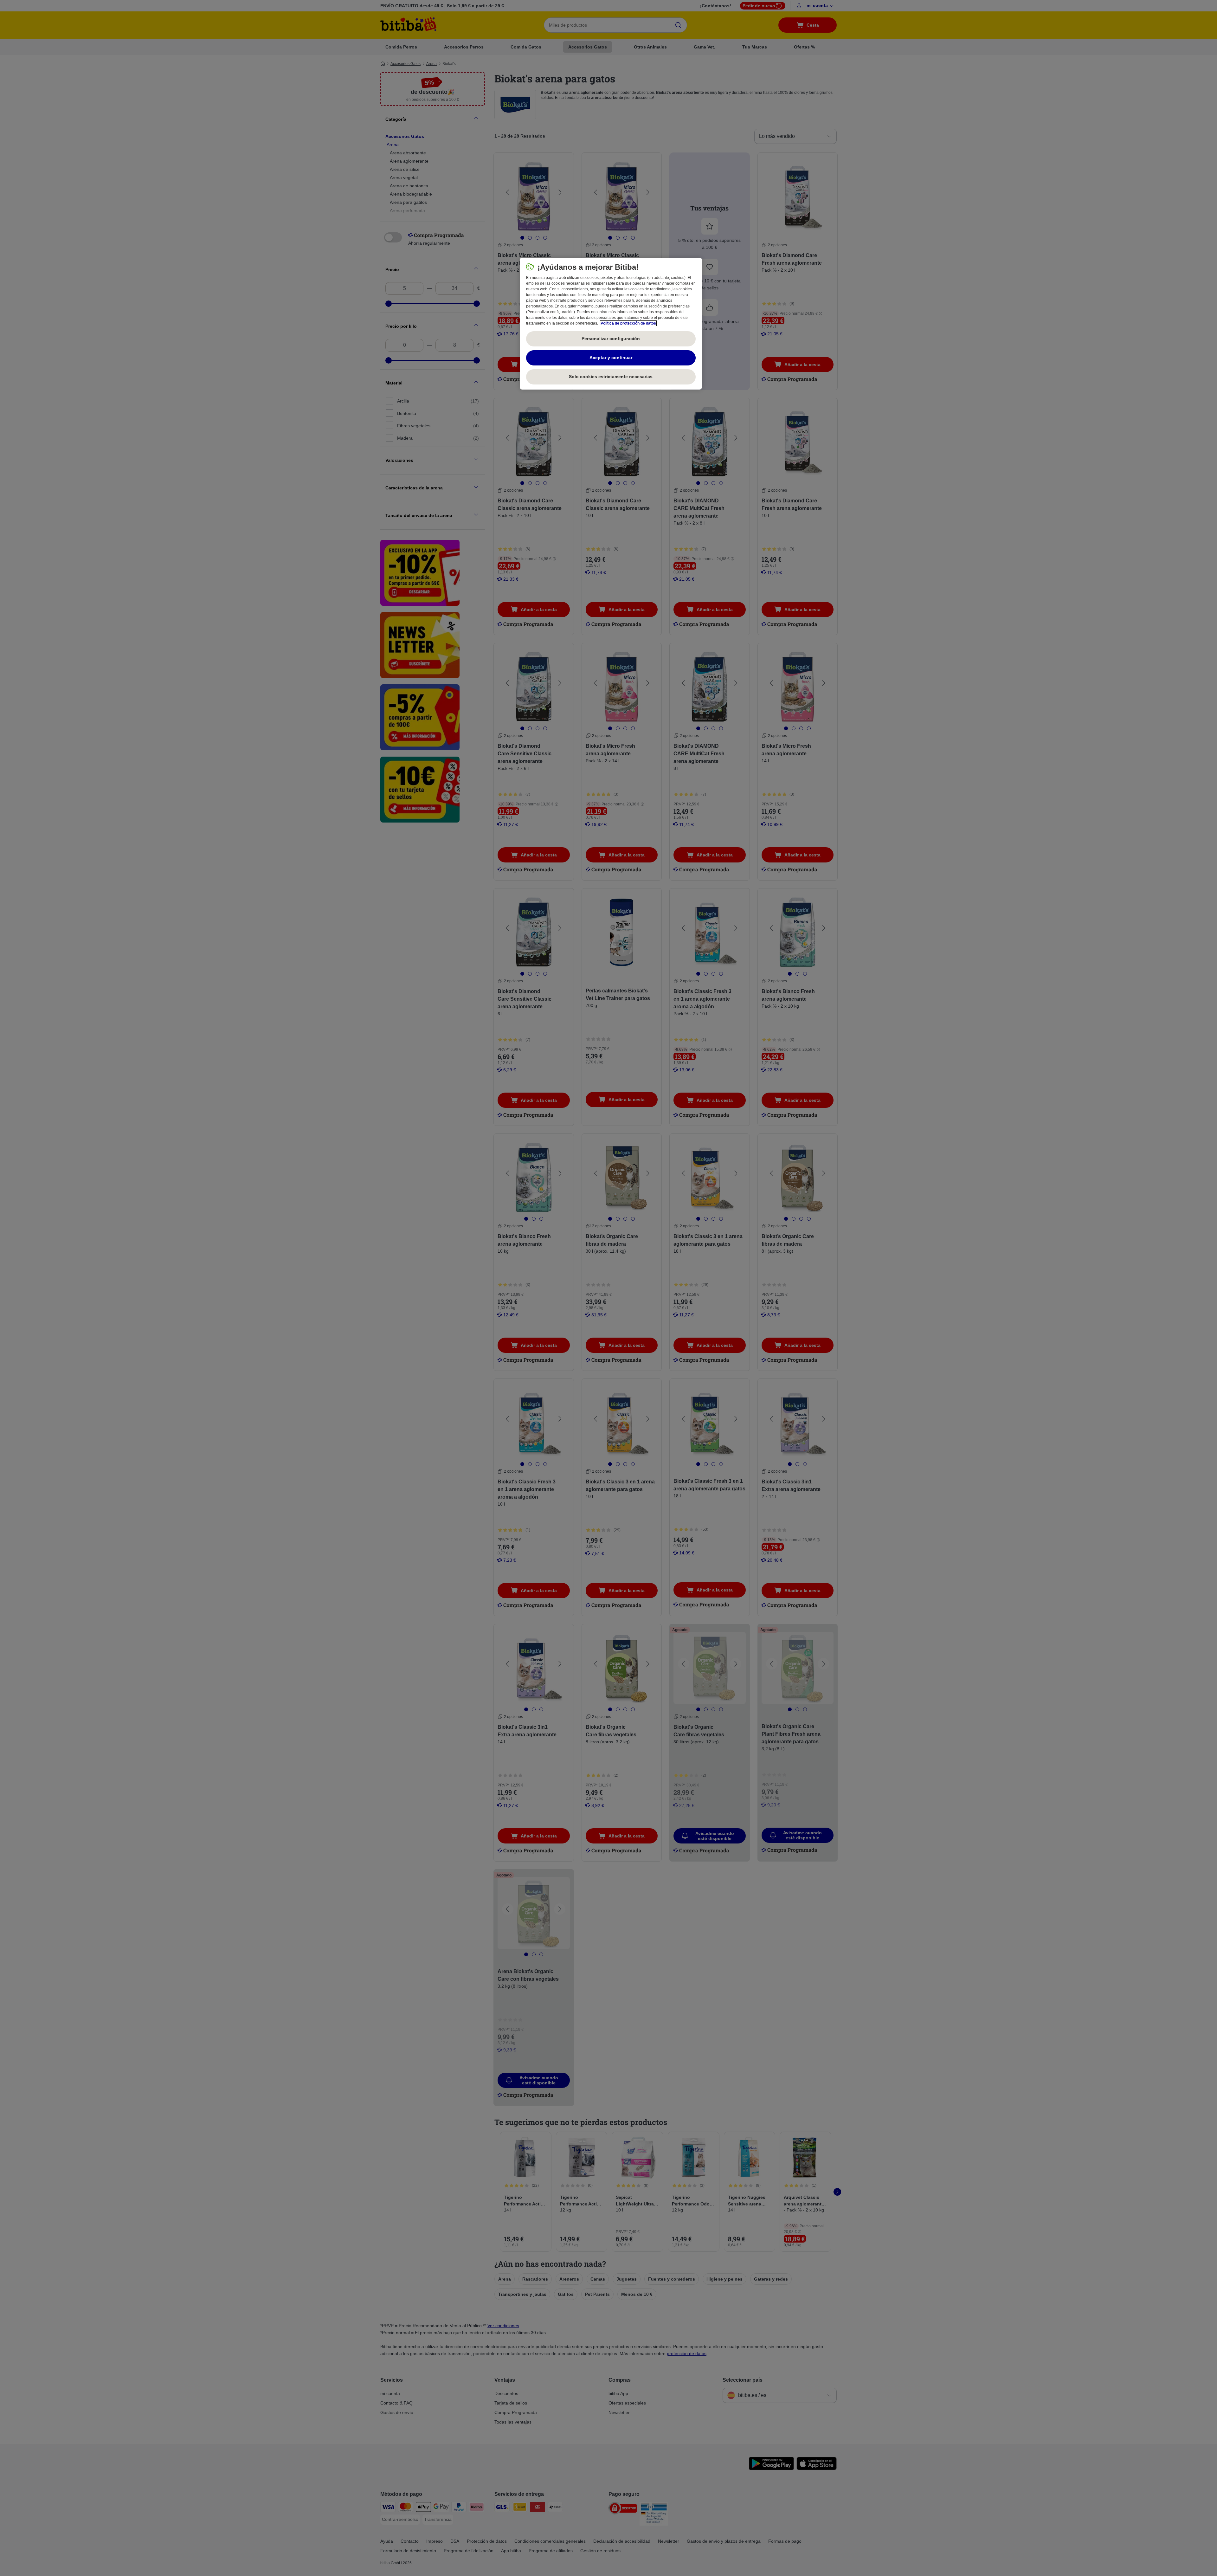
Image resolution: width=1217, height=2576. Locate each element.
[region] (611, 324)
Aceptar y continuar (611, 358)
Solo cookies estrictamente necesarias (611, 377)
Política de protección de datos (628, 323)
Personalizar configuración (611, 339)
